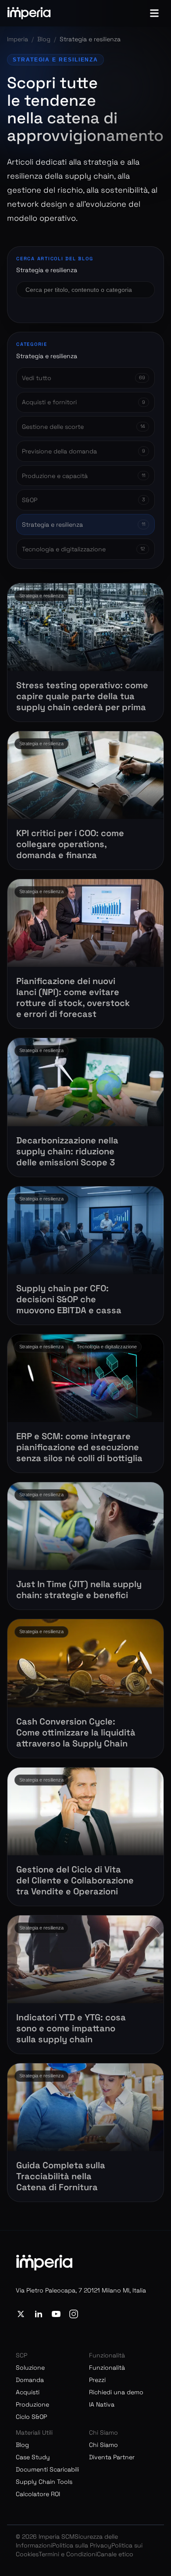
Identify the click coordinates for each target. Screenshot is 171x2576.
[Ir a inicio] (29, 13)
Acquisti (28, 2392)
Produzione (32, 2404)
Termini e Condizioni (68, 2554)
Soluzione (30, 2368)
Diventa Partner (112, 2457)
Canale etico (115, 2554)
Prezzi (97, 2380)
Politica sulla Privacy (82, 2545)
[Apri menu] (154, 13)
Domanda (30, 2380)
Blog (44, 39)
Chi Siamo (103, 2445)
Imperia (18, 39)
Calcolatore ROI (38, 2494)
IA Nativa (102, 2404)
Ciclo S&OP (31, 2417)
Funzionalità (107, 2368)
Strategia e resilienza (55, 60)
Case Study (33, 2457)
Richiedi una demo (116, 2392)
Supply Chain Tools (44, 2482)
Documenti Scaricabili (47, 2469)
